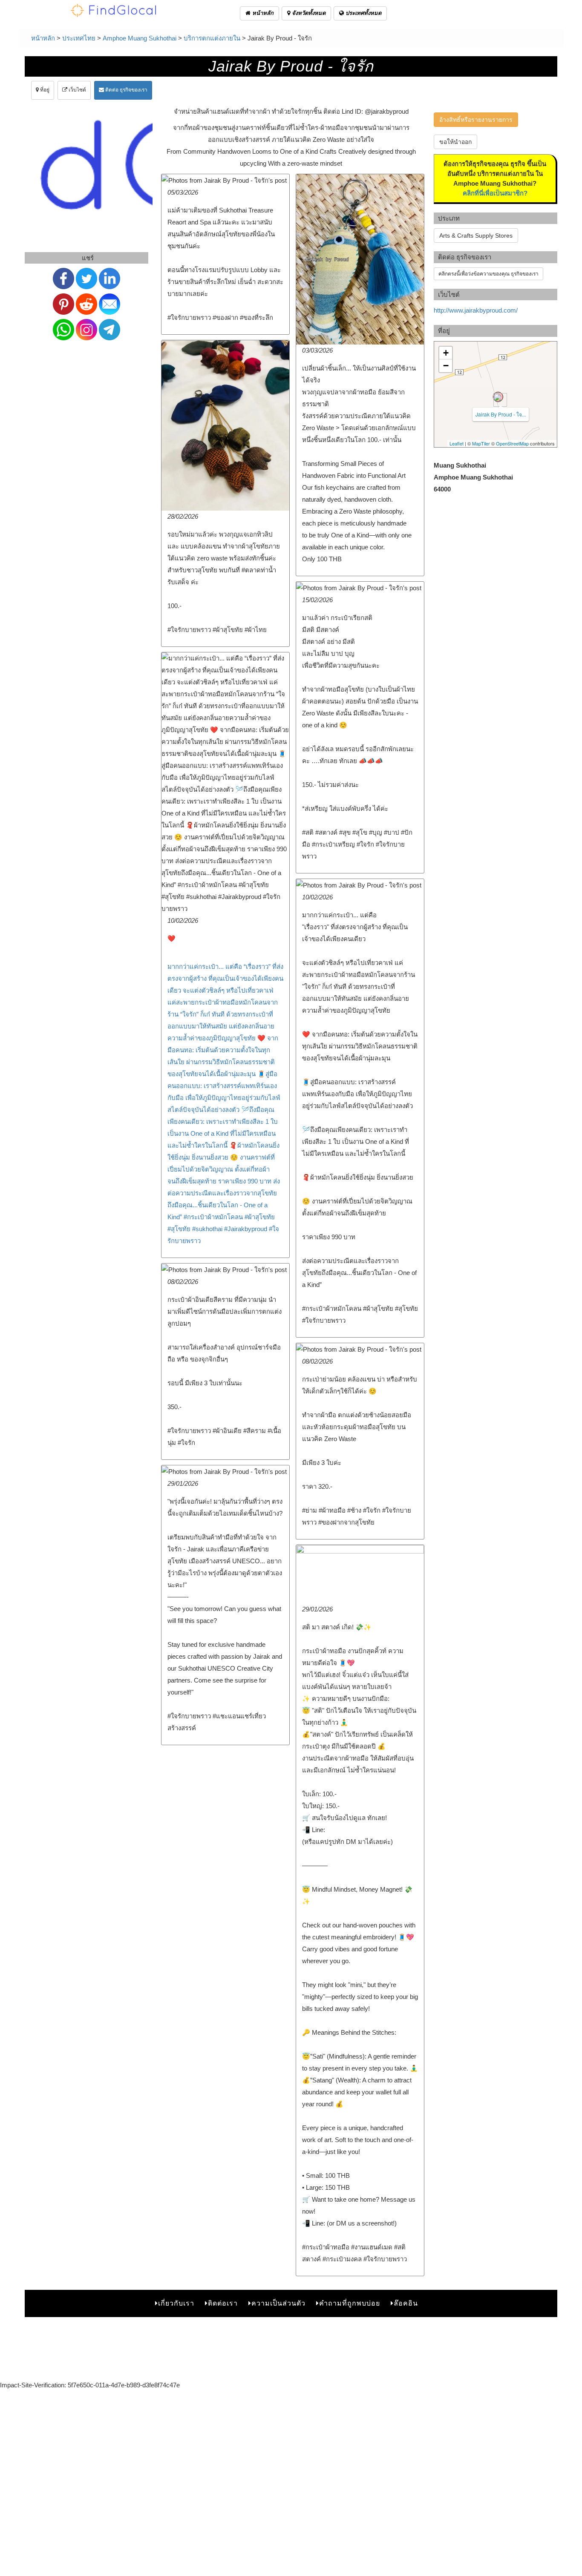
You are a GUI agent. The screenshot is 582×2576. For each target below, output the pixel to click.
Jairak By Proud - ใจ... (501, 414)
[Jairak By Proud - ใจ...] (498, 397)
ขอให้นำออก (455, 142)
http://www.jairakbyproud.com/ (476, 310)
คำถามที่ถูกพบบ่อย (350, 2303)
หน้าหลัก (262, 13)
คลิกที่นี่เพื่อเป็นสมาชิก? (495, 193)
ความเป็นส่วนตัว (278, 2303)
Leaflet (457, 443)
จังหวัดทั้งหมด (308, 13)
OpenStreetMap (512, 443)
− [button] (446, 366)
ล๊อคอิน (406, 2303)
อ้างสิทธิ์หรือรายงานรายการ (476, 120)
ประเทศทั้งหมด (363, 13)
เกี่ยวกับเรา (176, 2303)
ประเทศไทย (79, 38)
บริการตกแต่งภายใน (212, 38)
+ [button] (446, 353)
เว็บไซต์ (77, 90)
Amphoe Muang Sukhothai (140, 38)
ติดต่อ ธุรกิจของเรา (126, 90)
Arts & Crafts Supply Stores (476, 235)
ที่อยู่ (44, 90)
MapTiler (481, 443)
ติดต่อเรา (223, 2303)
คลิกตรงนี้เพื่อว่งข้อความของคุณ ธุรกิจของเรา (488, 274)
